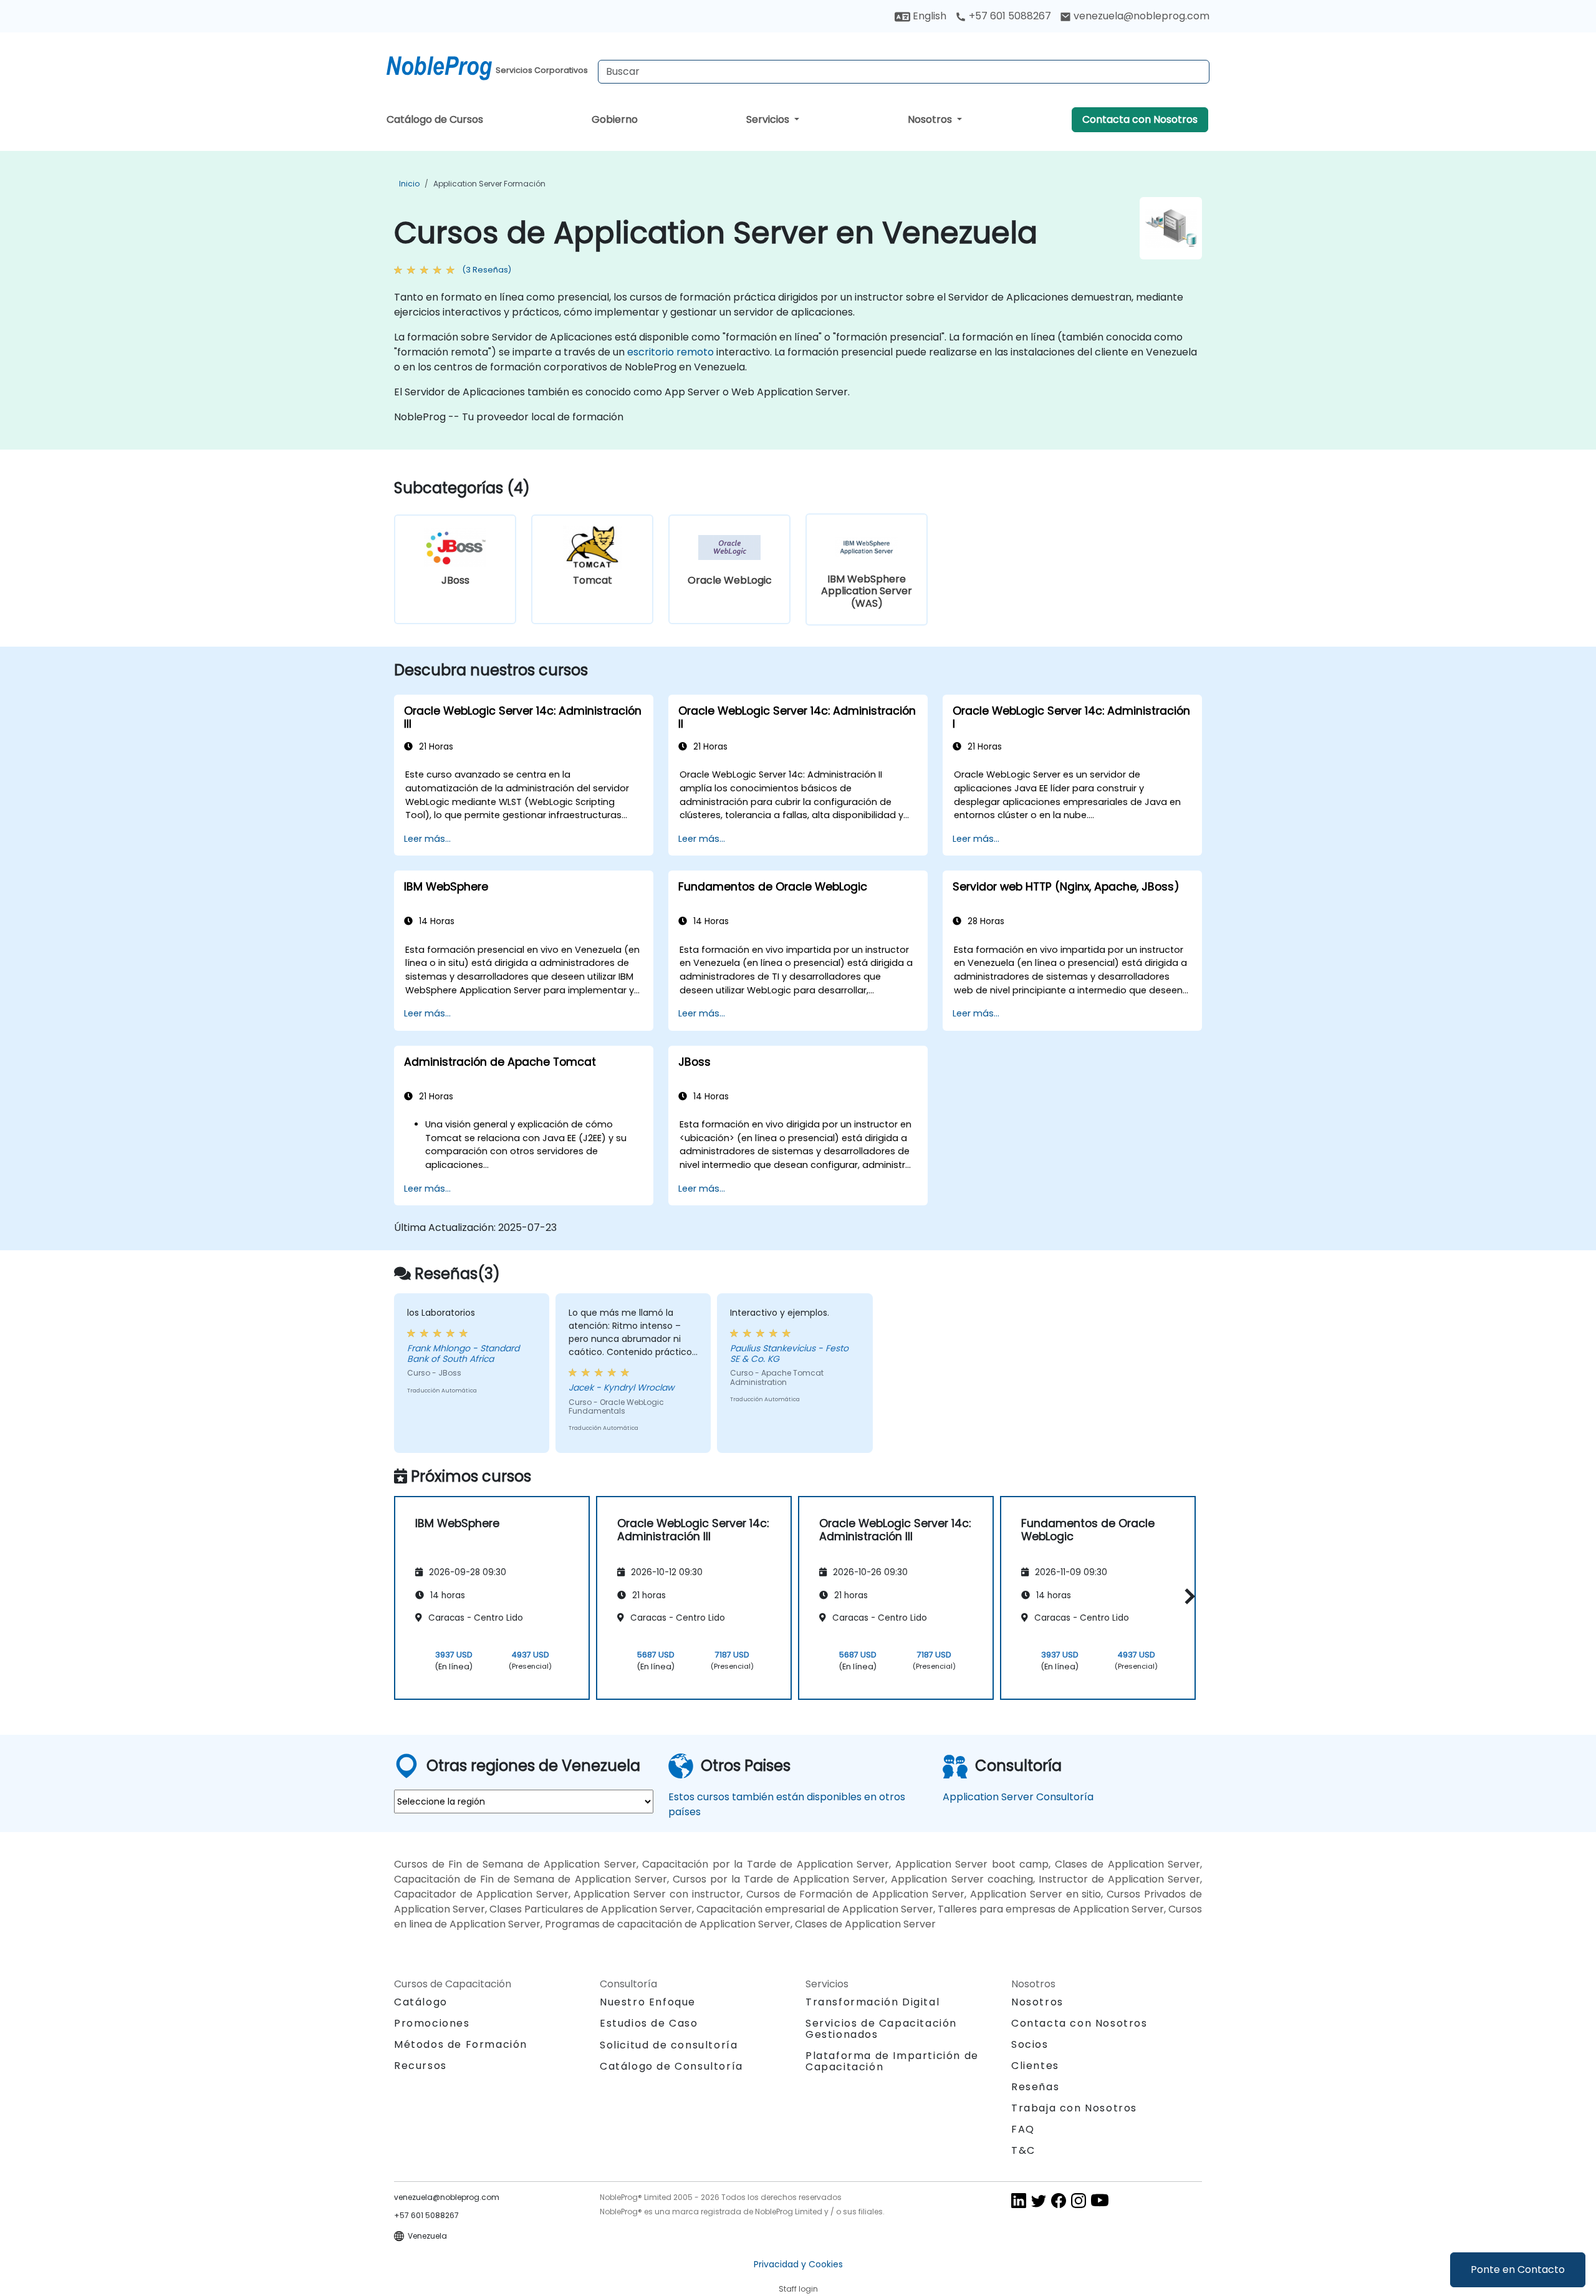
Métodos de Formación (461, 2044)
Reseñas (1035, 2087)
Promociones (432, 2023)
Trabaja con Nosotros (1074, 2108)
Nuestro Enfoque (648, 2002)
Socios (1030, 2044)
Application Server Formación (489, 184)
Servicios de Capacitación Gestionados (881, 2029)
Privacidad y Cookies (798, 2264)
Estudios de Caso (649, 2023)
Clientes (1035, 2066)
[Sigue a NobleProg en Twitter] (1039, 2200)
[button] (1187, 1596)
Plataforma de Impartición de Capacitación (892, 2061)
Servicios (769, 119)
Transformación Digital (873, 2002)
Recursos (421, 2066)
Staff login (798, 2289)
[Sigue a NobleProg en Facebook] (1059, 2200)
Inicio (409, 184)
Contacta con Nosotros (1140, 119)
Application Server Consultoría (1018, 1797)
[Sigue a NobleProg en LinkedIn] (1019, 2200)
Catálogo (421, 2002)
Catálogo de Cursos (435, 119)
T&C (1023, 2150)
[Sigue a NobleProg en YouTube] (1100, 2200)
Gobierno (615, 119)
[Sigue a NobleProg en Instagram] (1079, 2200)
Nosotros (931, 119)
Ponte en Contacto (1518, 2269)
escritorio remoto (671, 352)
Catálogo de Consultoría (671, 2066)
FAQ (1023, 2129)
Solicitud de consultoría (669, 2045)
